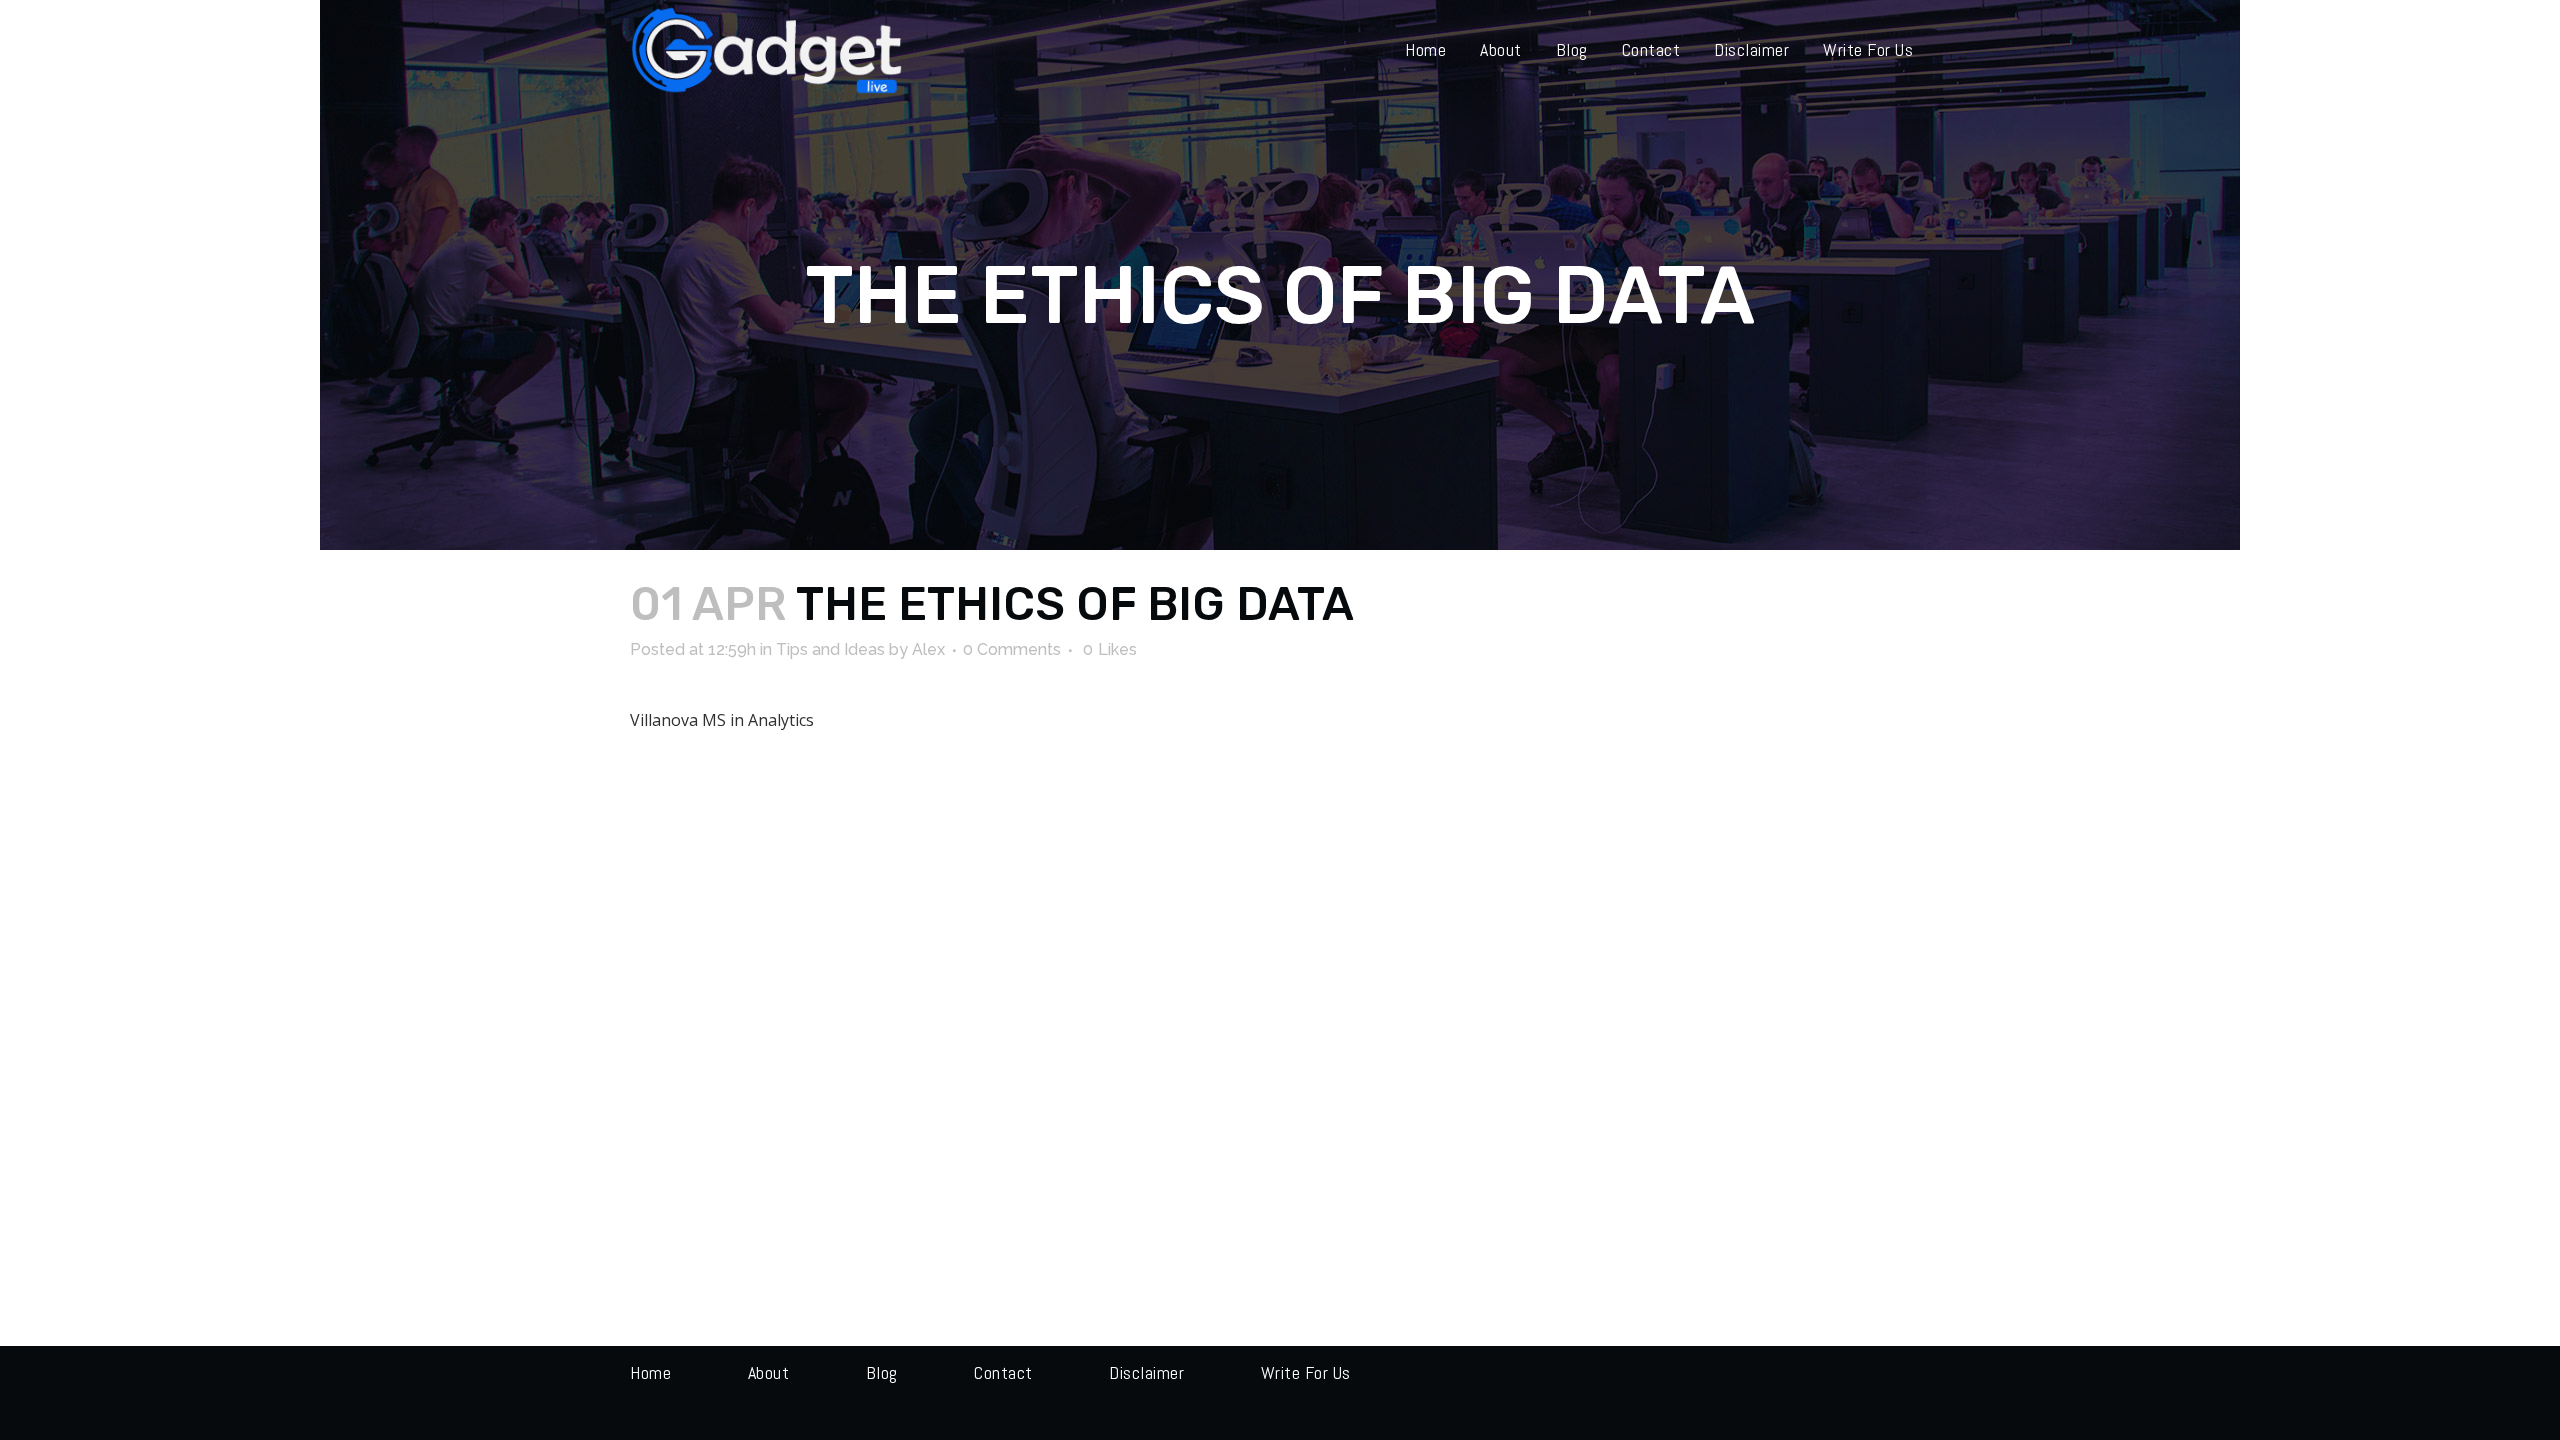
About (769, 1372)
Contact (1003, 1372)
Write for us (1306, 1372)
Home (650, 1372)
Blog (882, 1372)
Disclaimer (1146, 1372)
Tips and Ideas (830, 649)
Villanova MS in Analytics (722, 720)
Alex (928, 649)
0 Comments (1012, 649)
